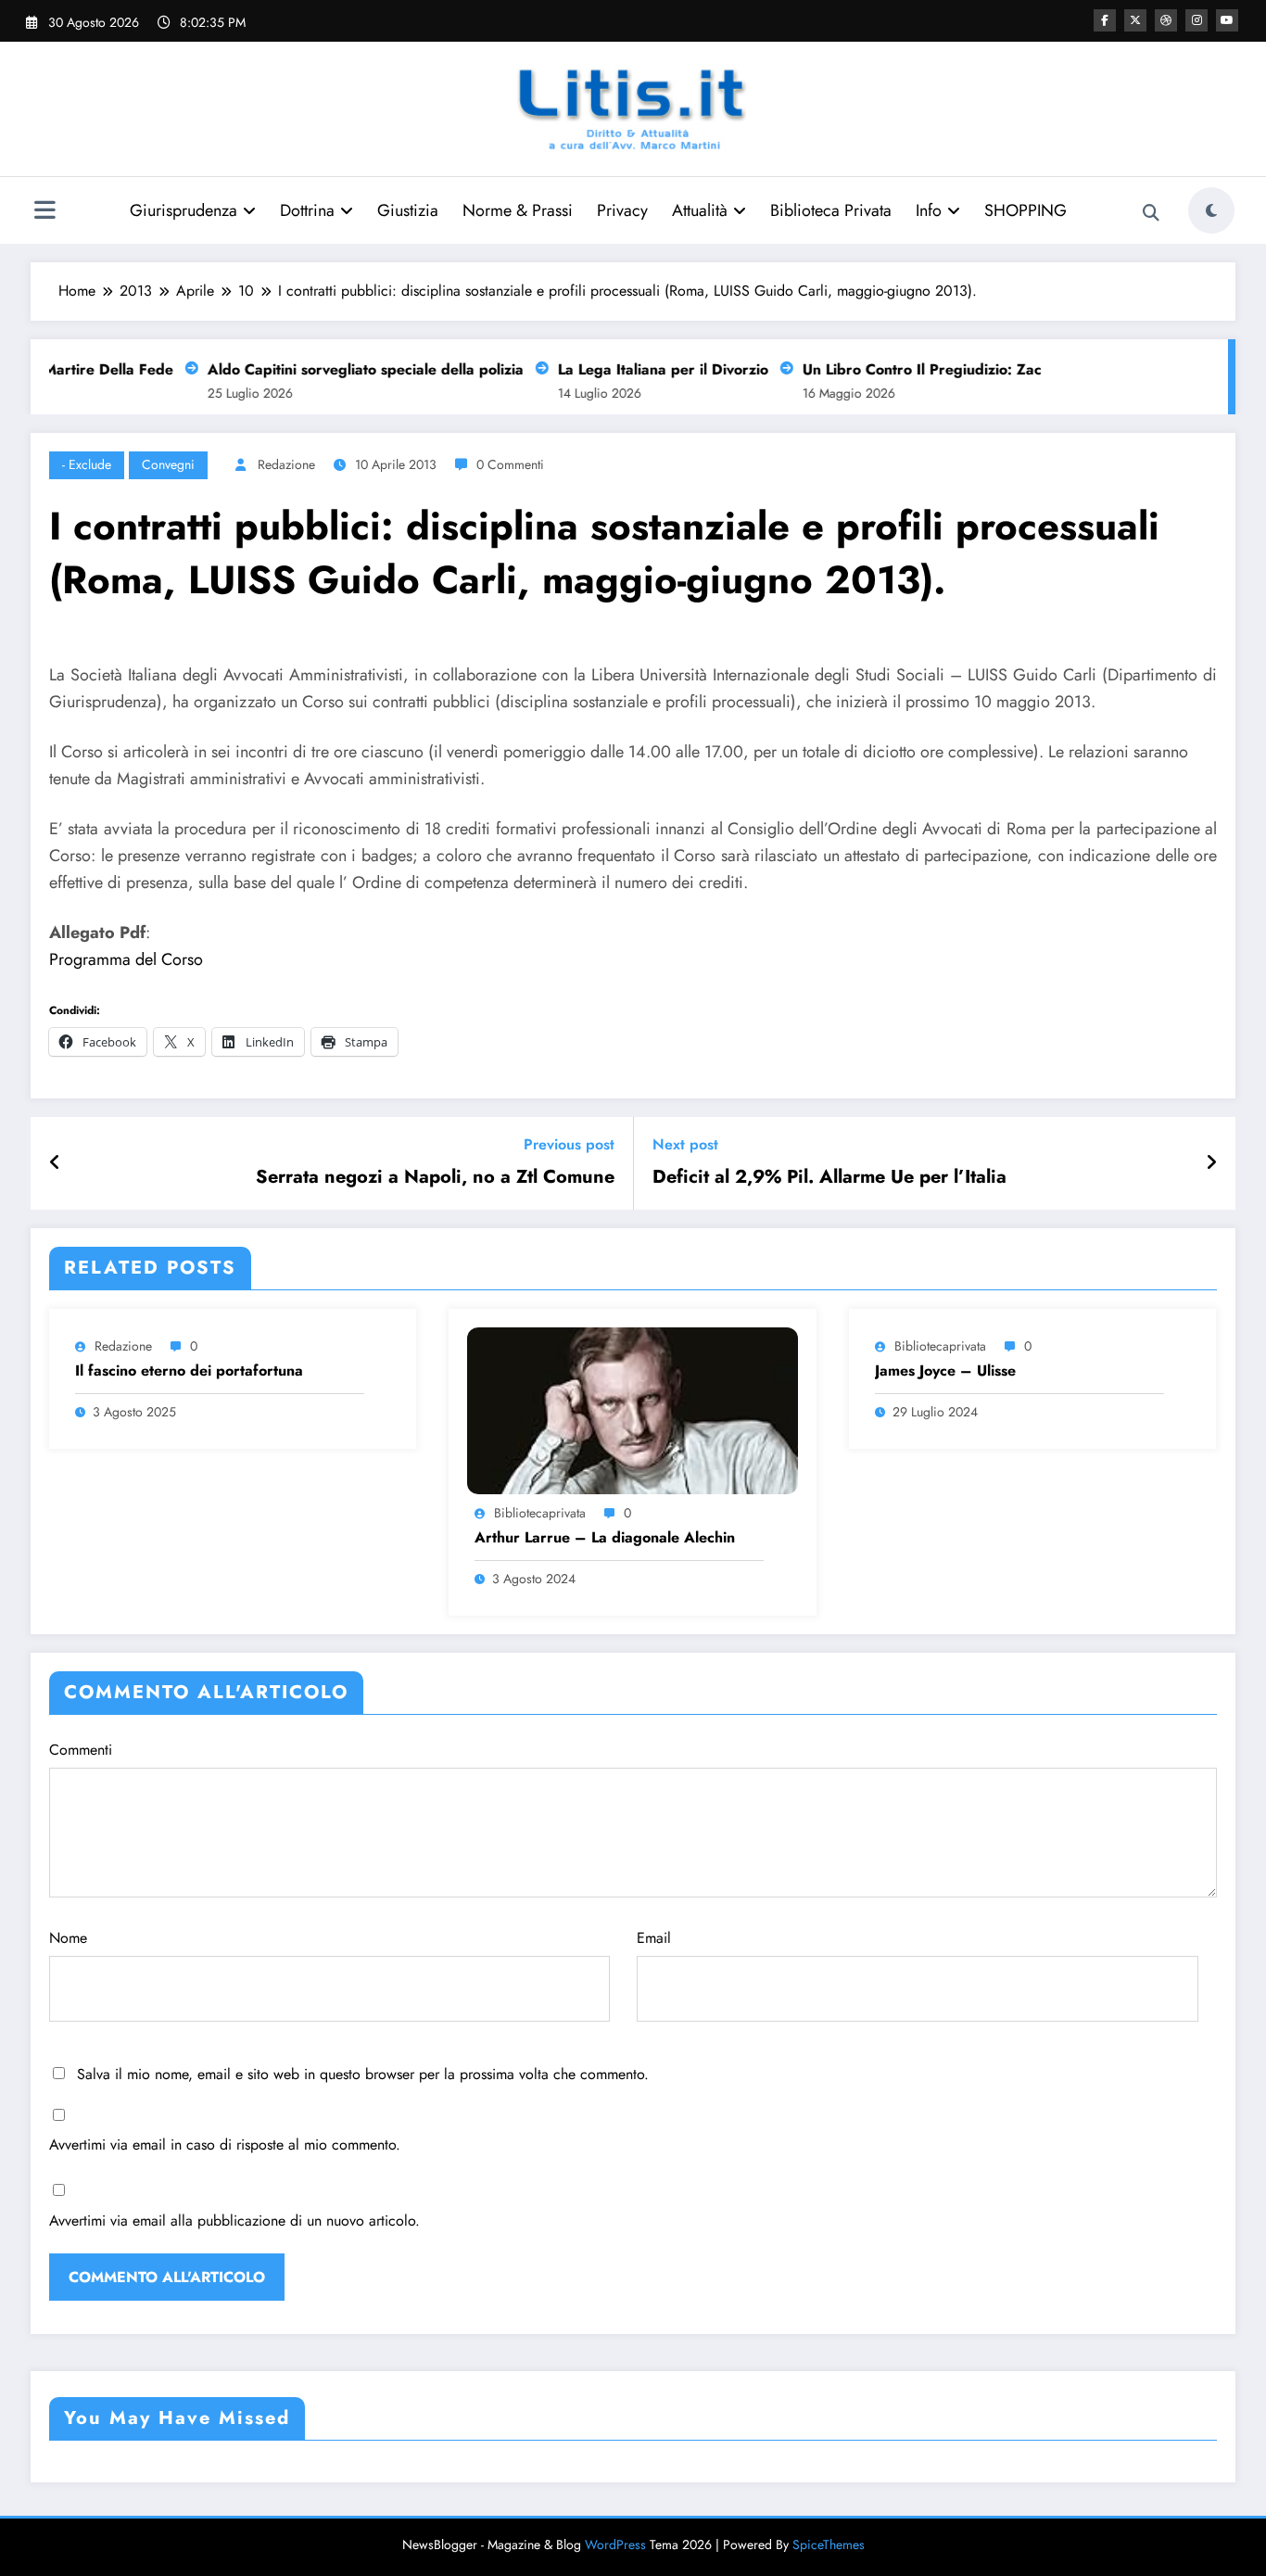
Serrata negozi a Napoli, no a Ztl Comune (435, 1177)
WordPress (615, 2544)
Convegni (168, 464)
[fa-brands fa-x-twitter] (1135, 20)
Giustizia (408, 210)
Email (654, 1938)
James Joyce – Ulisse (945, 1371)
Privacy (622, 210)
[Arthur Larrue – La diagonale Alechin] (632, 1409)
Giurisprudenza (184, 210)
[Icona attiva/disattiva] (44, 212)
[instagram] (1196, 20)
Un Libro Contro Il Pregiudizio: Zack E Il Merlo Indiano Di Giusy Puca (1022, 369)
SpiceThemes (829, 2544)
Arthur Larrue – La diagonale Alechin (605, 1538)
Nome (68, 1938)
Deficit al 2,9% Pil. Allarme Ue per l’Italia (829, 1177)
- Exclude (87, 464)
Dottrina (307, 210)
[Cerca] (1151, 213)
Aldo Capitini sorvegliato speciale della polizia (348, 369)
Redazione (286, 464)
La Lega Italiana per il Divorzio (646, 369)
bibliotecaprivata (540, 1513)
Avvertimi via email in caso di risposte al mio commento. (225, 2145)
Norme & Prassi (518, 210)
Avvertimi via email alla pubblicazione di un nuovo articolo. (234, 2221)
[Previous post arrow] (55, 1163)
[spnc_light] (1211, 210)
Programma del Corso (126, 959)
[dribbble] (1166, 20)
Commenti (81, 1750)
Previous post (569, 1144)
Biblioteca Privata (831, 210)
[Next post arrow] (1211, 1163)
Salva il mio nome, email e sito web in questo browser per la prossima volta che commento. (363, 2074)
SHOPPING (1025, 210)
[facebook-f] (1105, 20)
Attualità (700, 210)
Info (929, 210)
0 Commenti (510, 464)
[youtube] (1227, 20)
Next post (685, 1144)
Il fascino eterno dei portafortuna (189, 1371)
